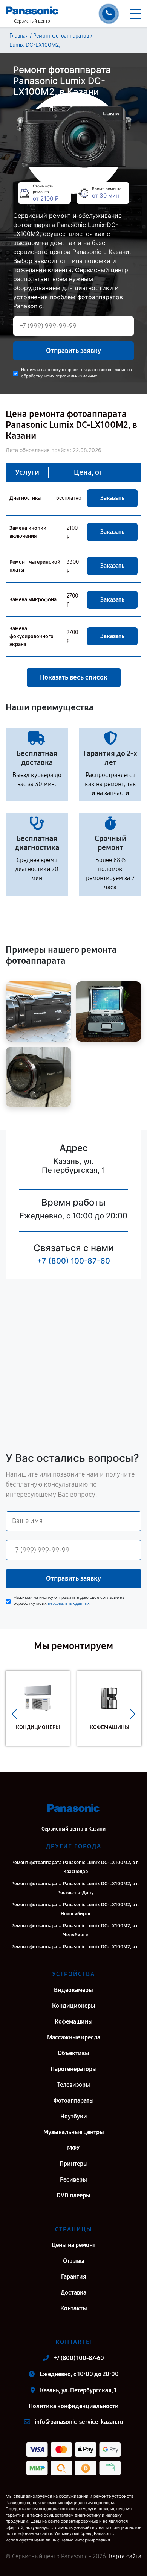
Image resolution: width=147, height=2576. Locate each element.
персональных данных (76, 376)
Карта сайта (125, 2556)
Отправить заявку (73, 351)
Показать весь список (74, 677)
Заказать (112, 498)
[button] (15, 1714)
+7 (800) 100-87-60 (73, 1261)
